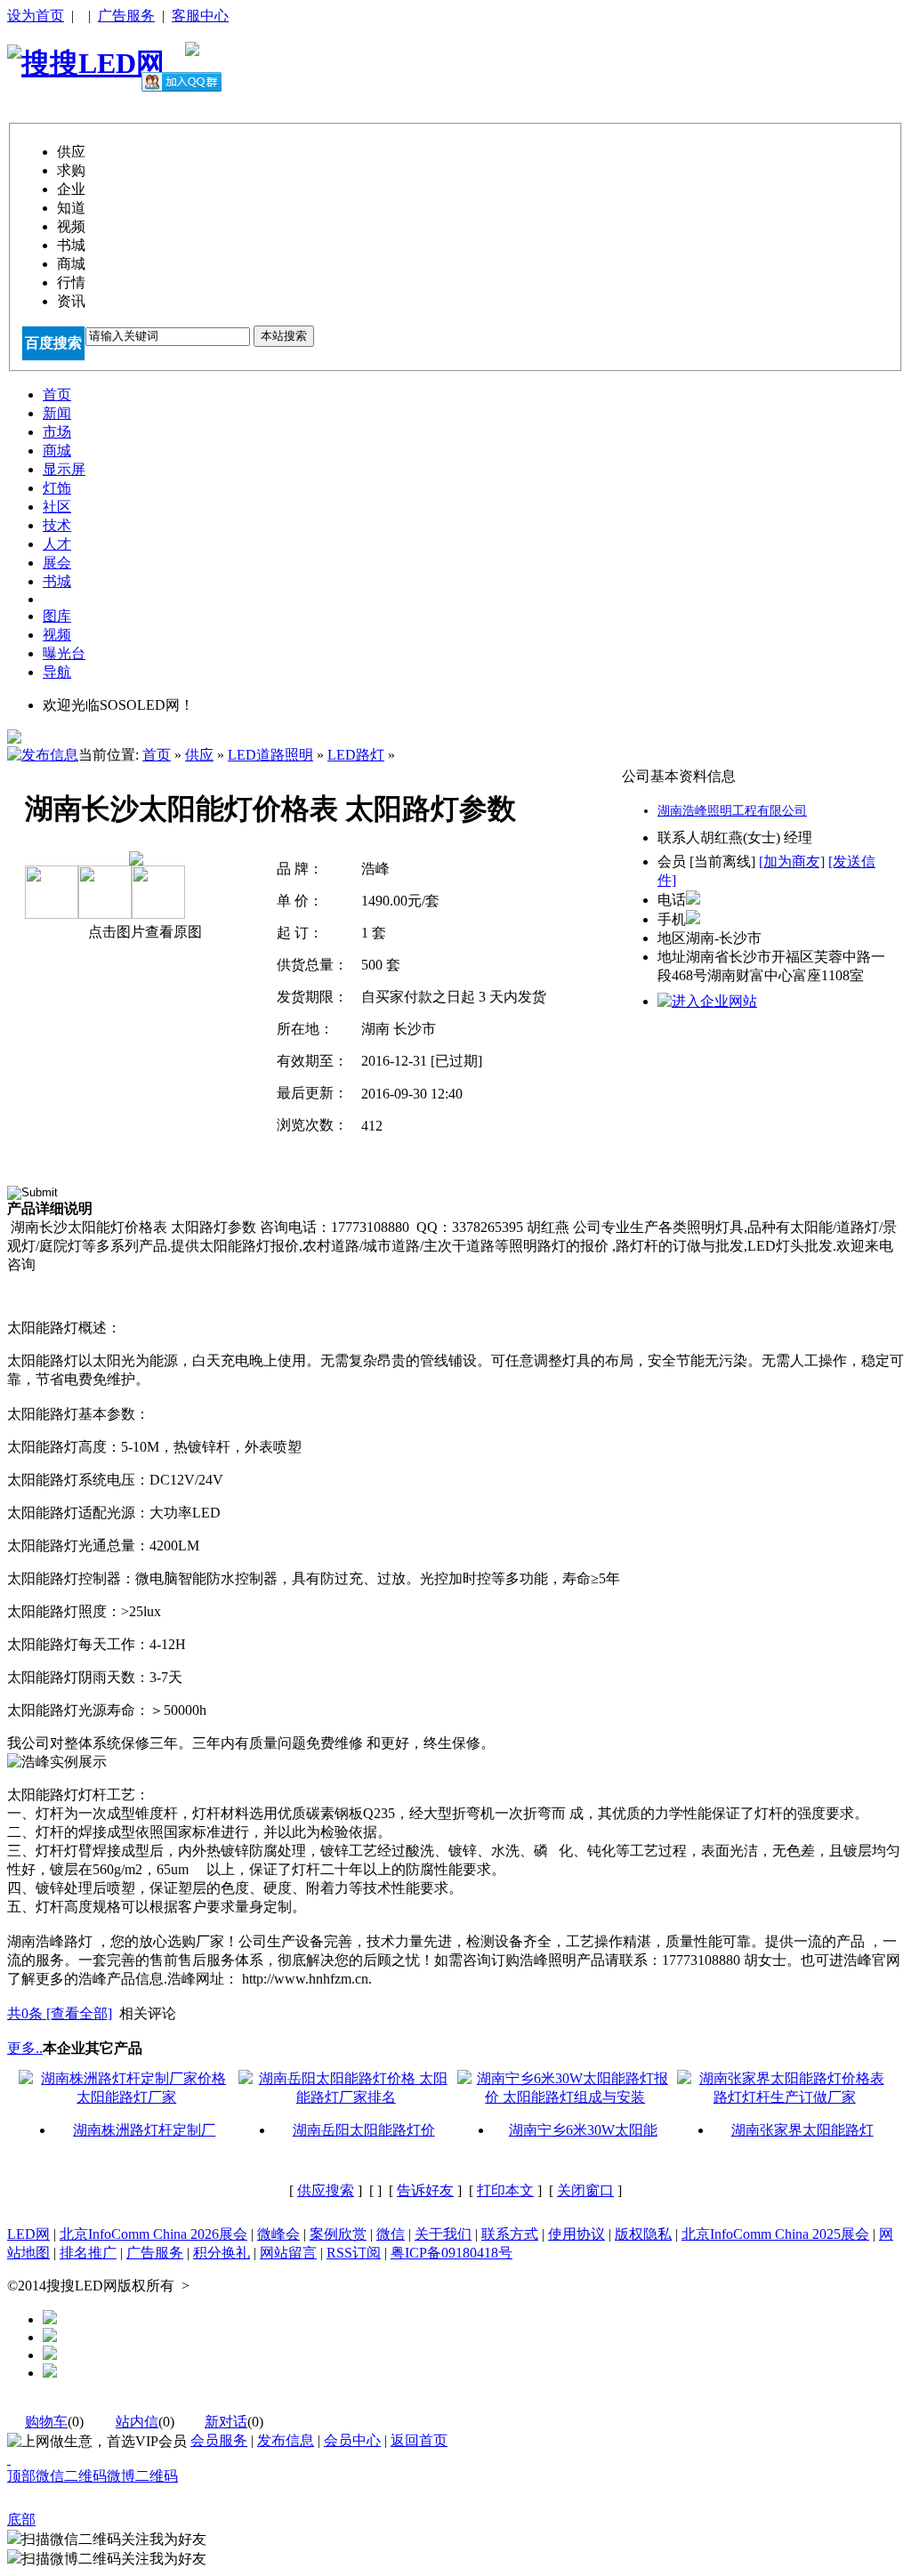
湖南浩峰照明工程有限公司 (732, 811)
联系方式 (510, 2234)
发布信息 (286, 2440)
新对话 (226, 2422)
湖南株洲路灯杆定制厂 (144, 2130)
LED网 (28, 2234)
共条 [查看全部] (60, 2013)
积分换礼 (222, 2253)
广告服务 (126, 16)
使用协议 (576, 2234)
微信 (391, 2234)
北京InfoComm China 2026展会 (153, 2234)
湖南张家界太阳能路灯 (802, 2130)
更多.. (25, 2048)
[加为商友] (792, 861)
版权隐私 (643, 2234)
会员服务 (219, 2440)
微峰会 (278, 2234)
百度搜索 (53, 343)
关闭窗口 (585, 2190)
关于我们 (443, 2234)
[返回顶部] (9, 2459)
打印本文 (505, 2190)
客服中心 (200, 16)
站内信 (137, 2422)
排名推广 (88, 2253)
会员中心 (352, 2440)
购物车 (46, 2422)
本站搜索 (284, 336)
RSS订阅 (354, 2253)
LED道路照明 (270, 755)
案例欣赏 (338, 2234)
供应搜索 (326, 2190)
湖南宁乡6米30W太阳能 (583, 2130)
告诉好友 (425, 2190)
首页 (157, 755)
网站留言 (288, 2253)
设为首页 (36, 16)
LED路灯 (356, 755)
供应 (199, 755)
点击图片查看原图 (143, 932)
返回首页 (419, 2440)
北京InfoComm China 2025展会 (775, 2234)
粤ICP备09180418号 (451, 2253)
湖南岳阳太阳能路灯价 (364, 2130)
